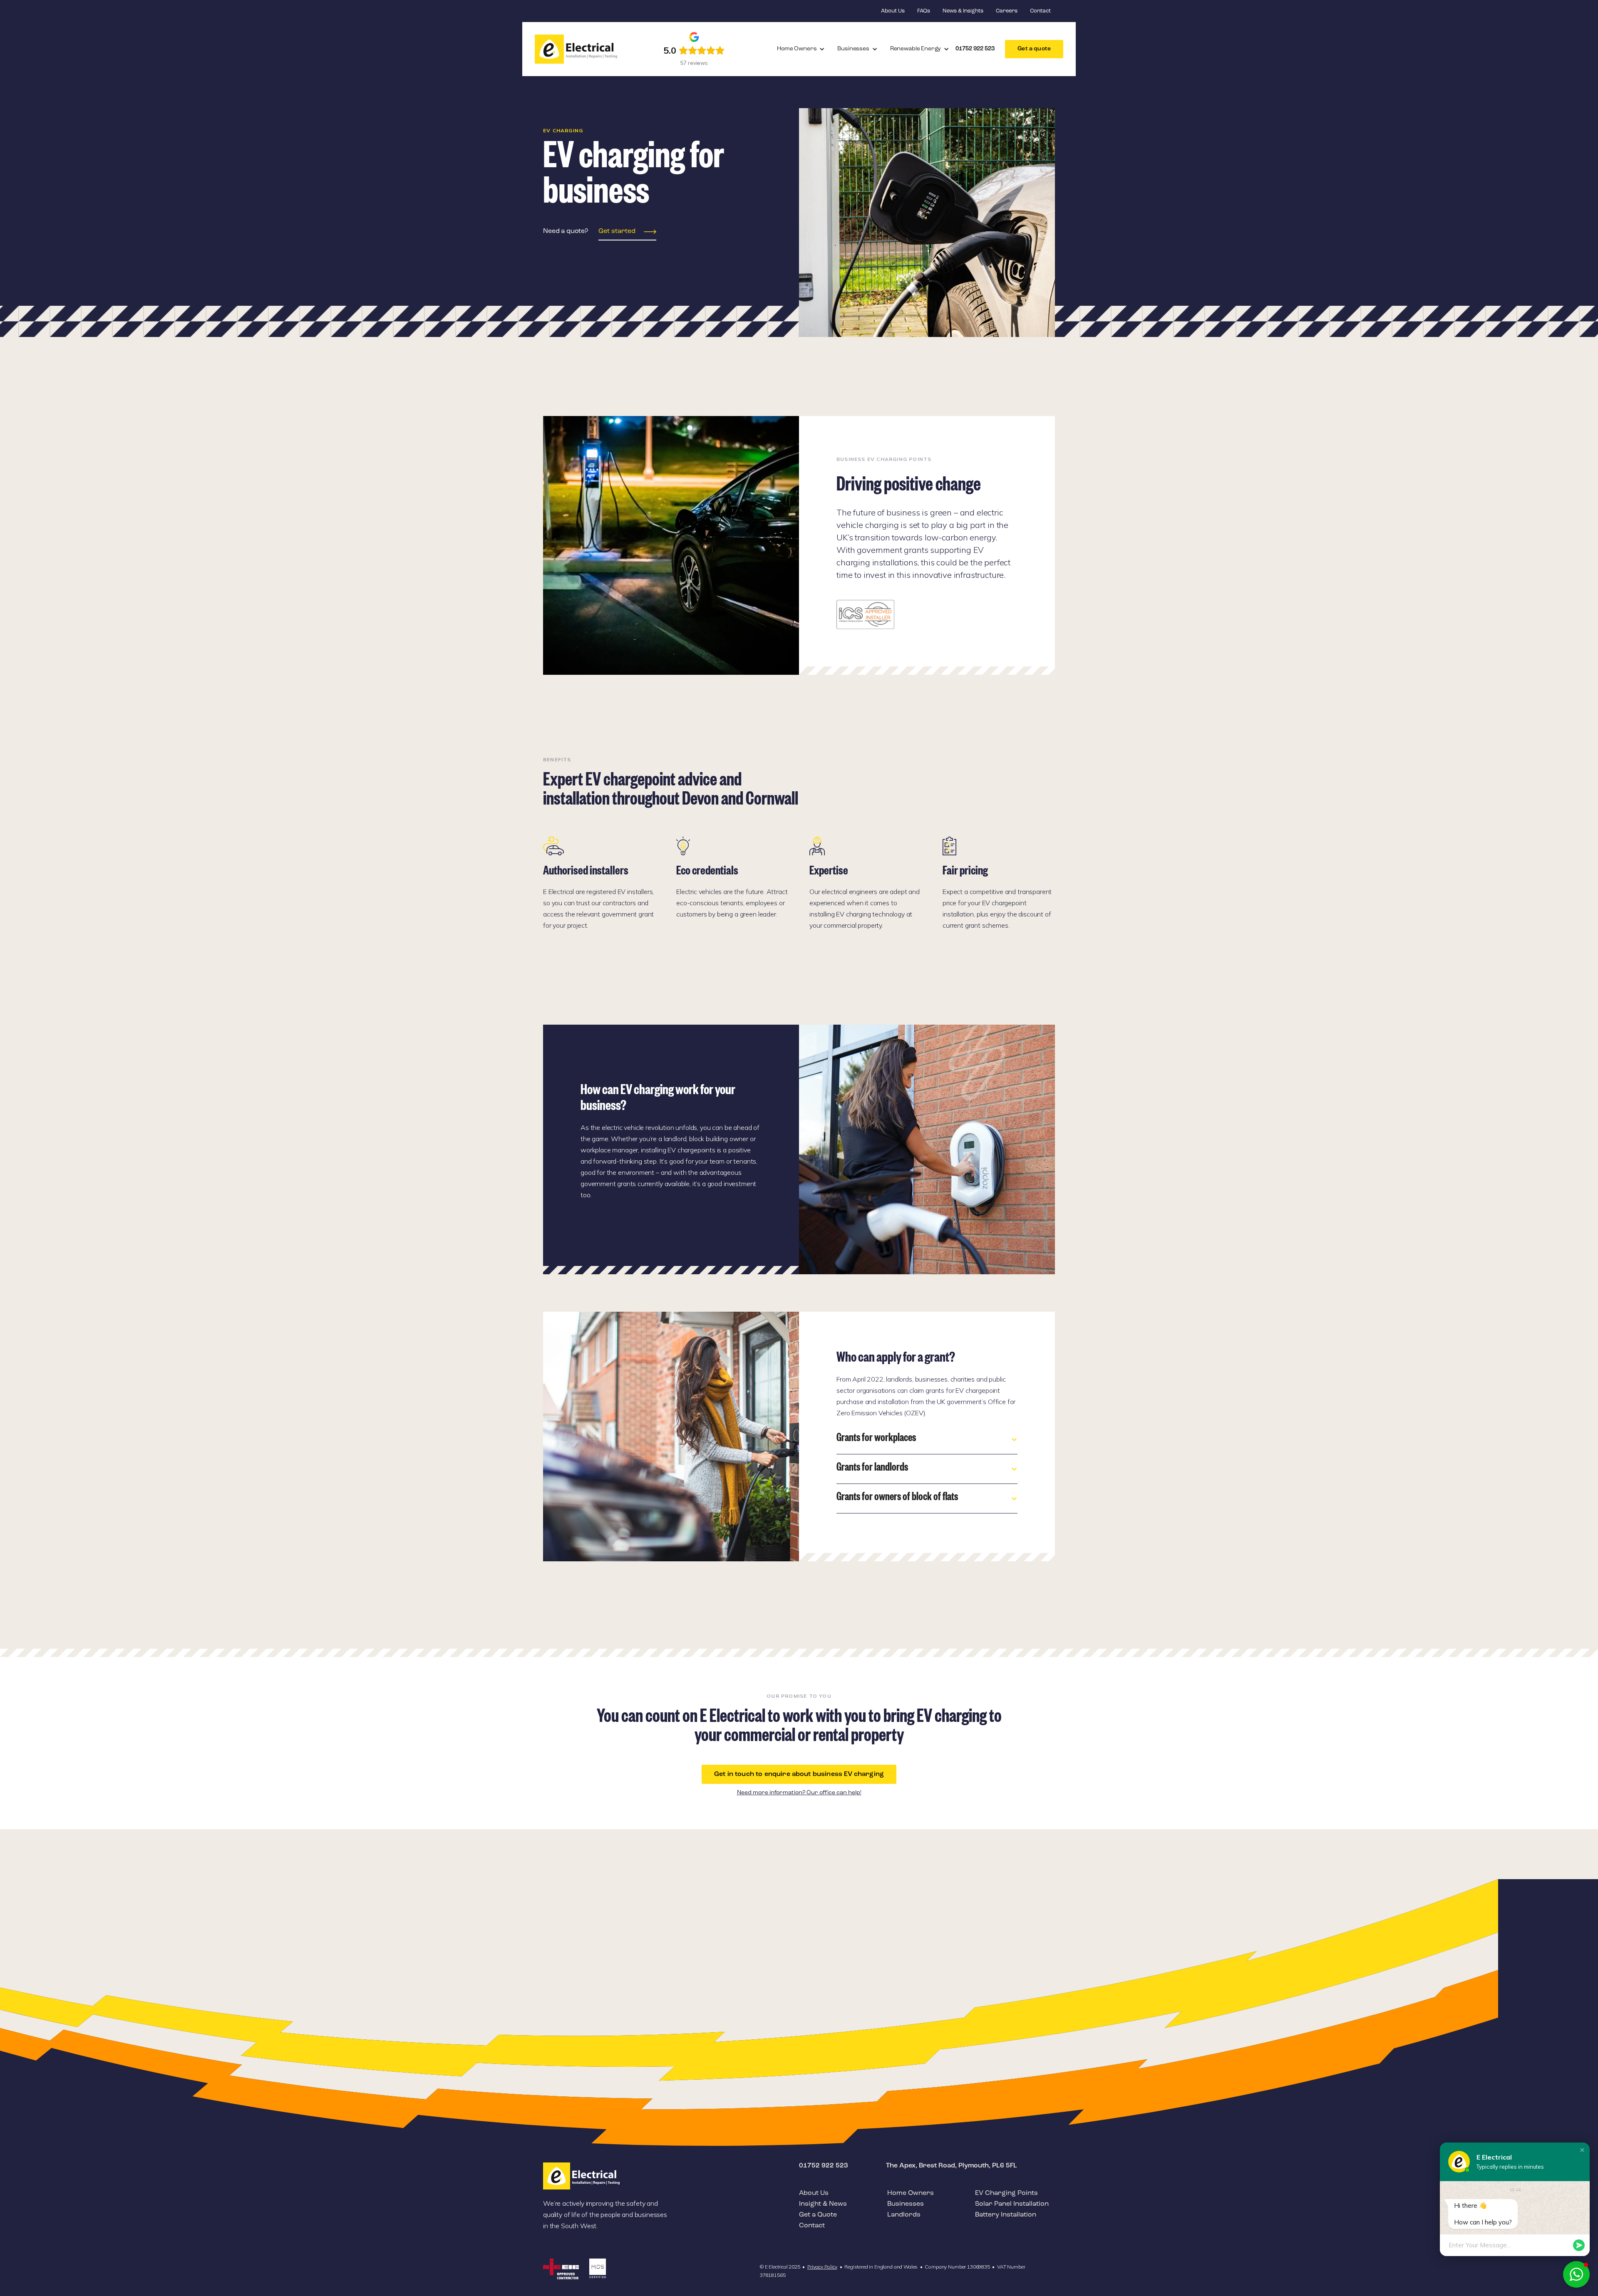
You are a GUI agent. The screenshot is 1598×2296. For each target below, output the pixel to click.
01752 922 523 (824, 2166)
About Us (893, 11)
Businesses (906, 2204)
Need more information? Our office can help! (799, 1793)
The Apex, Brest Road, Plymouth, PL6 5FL (952, 2166)
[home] (576, 49)
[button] (801, 49)
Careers (1007, 11)
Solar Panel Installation (1012, 2204)
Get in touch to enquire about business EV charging (799, 1774)
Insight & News (823, 2204)
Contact (1040, 11)
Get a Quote (818, 2215)
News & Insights (963, 11)
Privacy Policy (822, 2267)
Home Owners (911, 2193)
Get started (617, 231)
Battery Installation (1006, 2215)
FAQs (924, 11)
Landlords (904, 2215)
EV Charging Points (1006, 2193)
